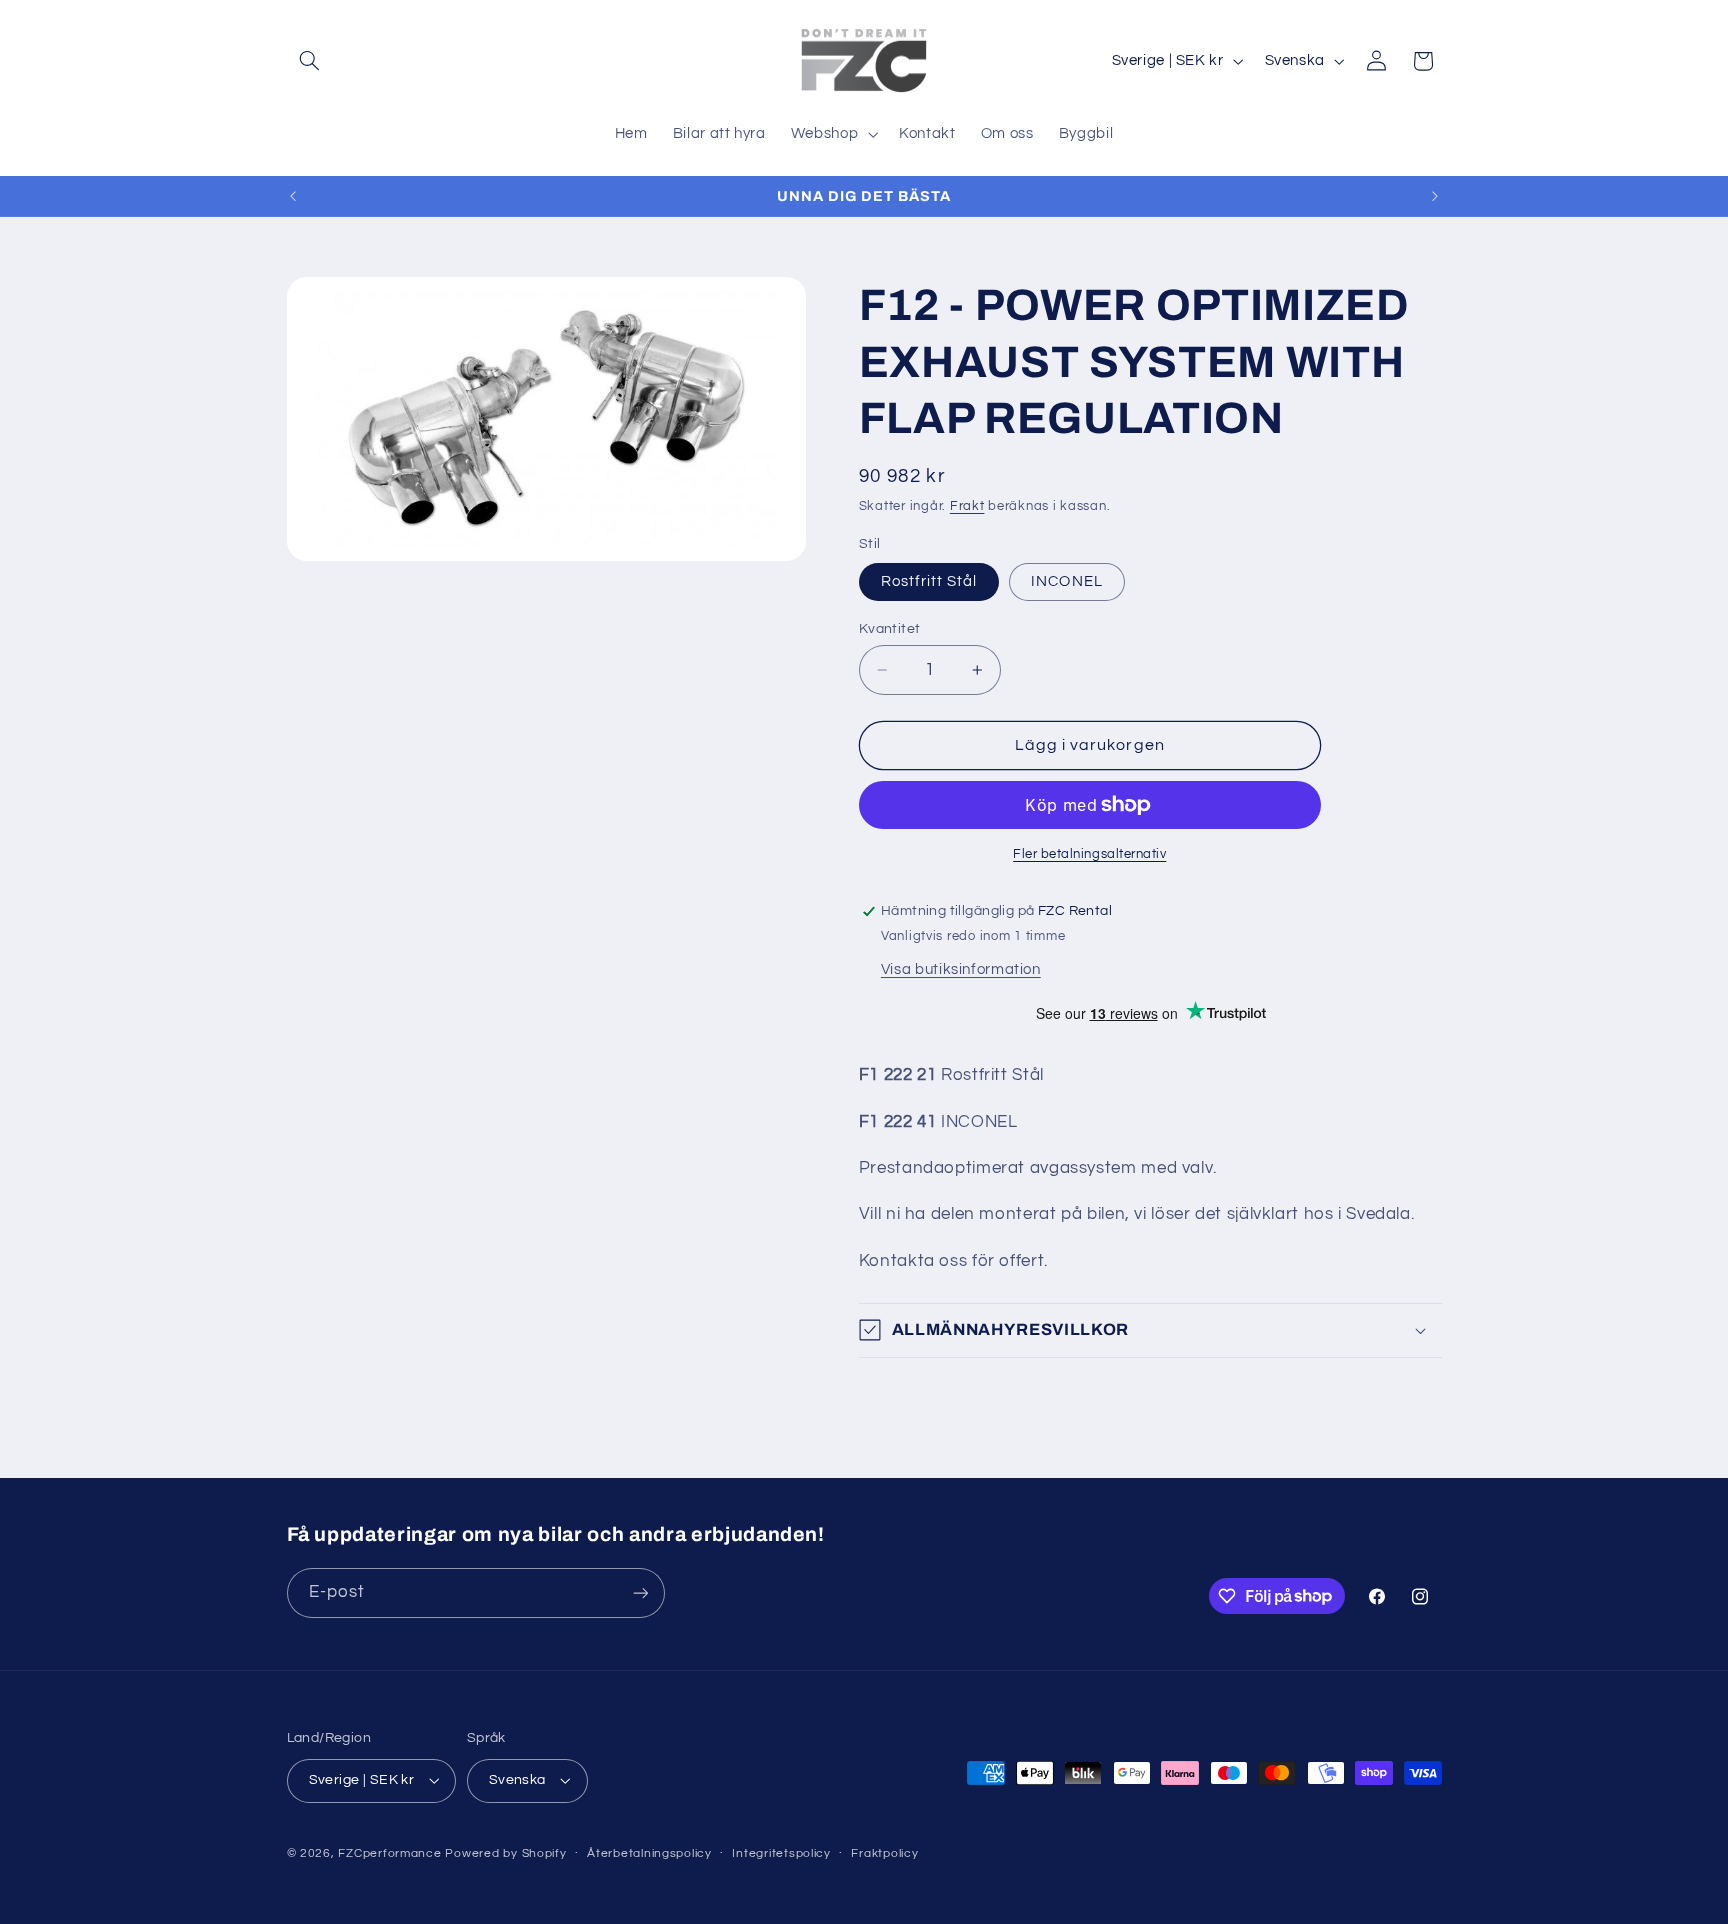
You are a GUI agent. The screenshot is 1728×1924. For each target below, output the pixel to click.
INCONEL (1066, 581)
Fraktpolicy (884, 1853)
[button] (310, 61)
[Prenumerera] (640, 1592)
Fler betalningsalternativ (1089, 854)
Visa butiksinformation (961, 969)
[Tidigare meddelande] (293, 196)
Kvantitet (890, 629)
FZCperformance (389, 1853)
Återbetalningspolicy (649, 1853)
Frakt (967, 506)
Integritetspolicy (781, 1853)
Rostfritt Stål (929, 581)
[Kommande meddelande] (1435, 196)
